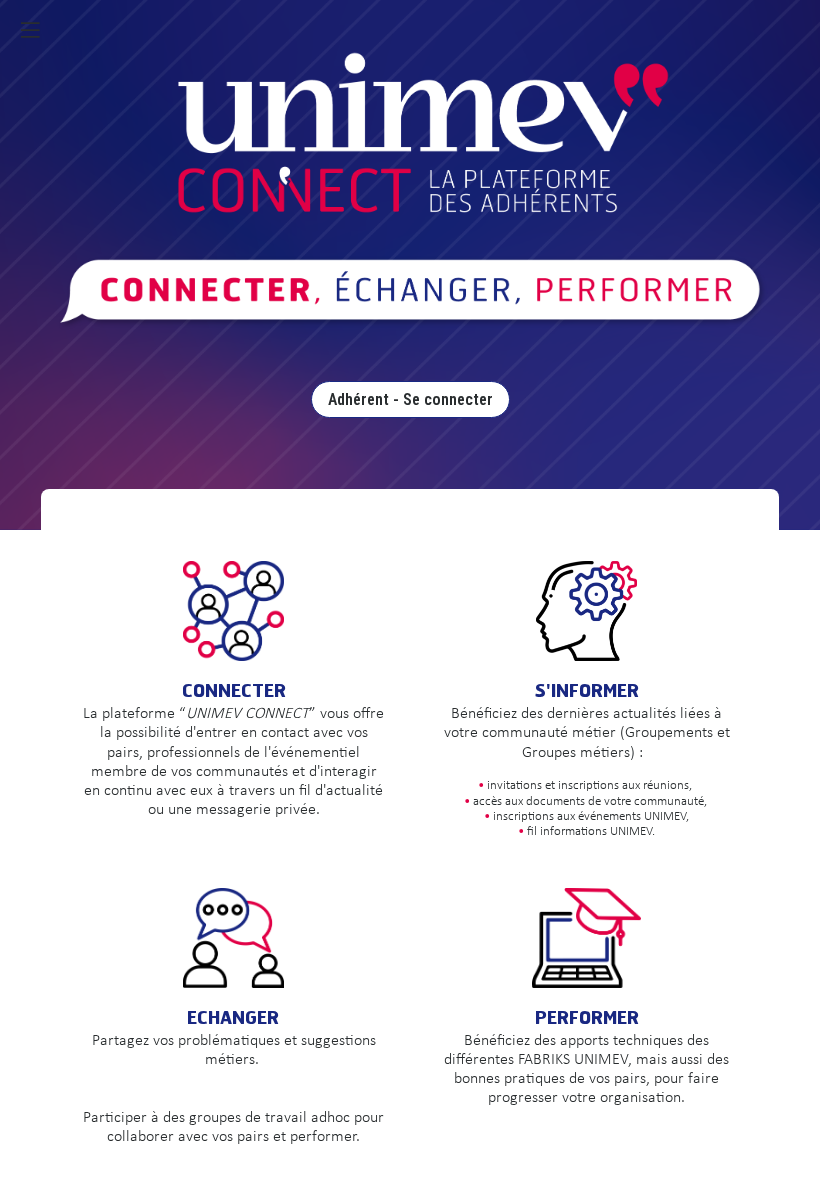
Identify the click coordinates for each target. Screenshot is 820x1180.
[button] (30, 30)
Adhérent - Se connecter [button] (410, 399)
